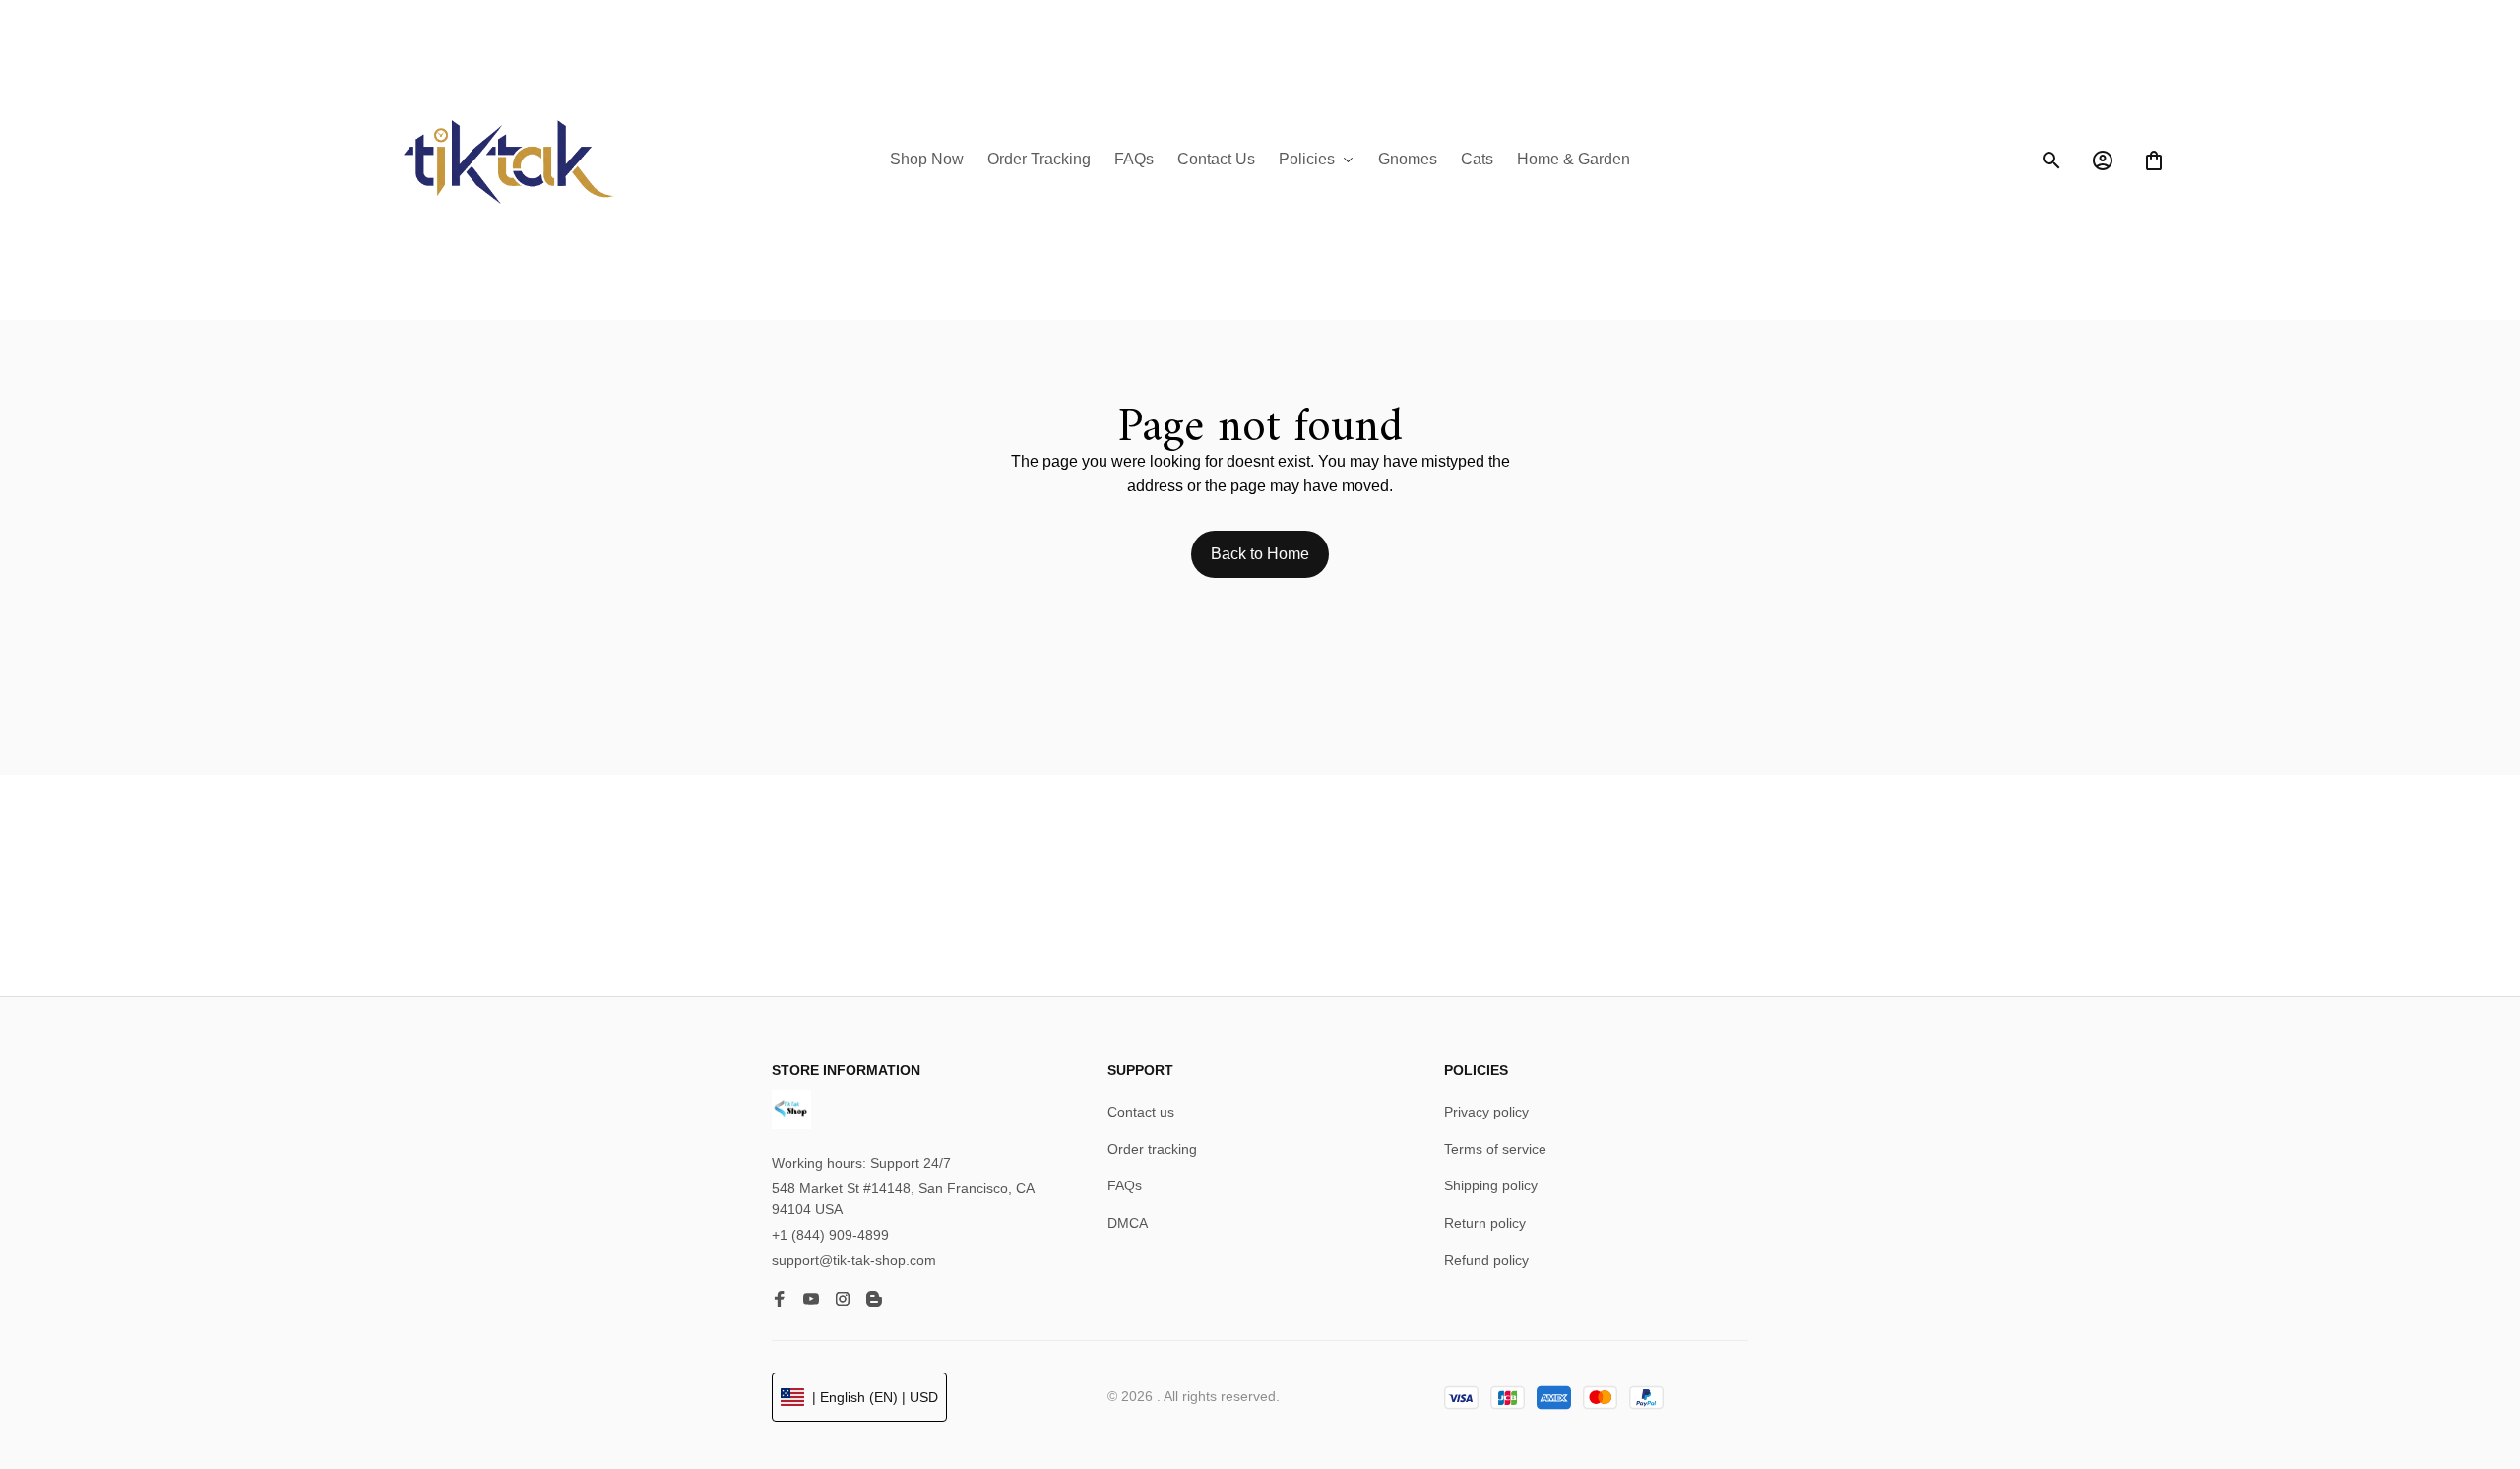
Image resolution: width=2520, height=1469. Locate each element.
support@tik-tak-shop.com (854, 1265)
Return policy (1485, 1229)
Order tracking (1152, 1154)
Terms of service (1495, 1154)
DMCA (1128, 1229)
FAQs (1125, 1191)
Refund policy (1486, 1265)
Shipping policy (1491, 1191)
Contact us (1141, 1118)
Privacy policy (1486, 1118)
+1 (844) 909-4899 (830, 1241)
